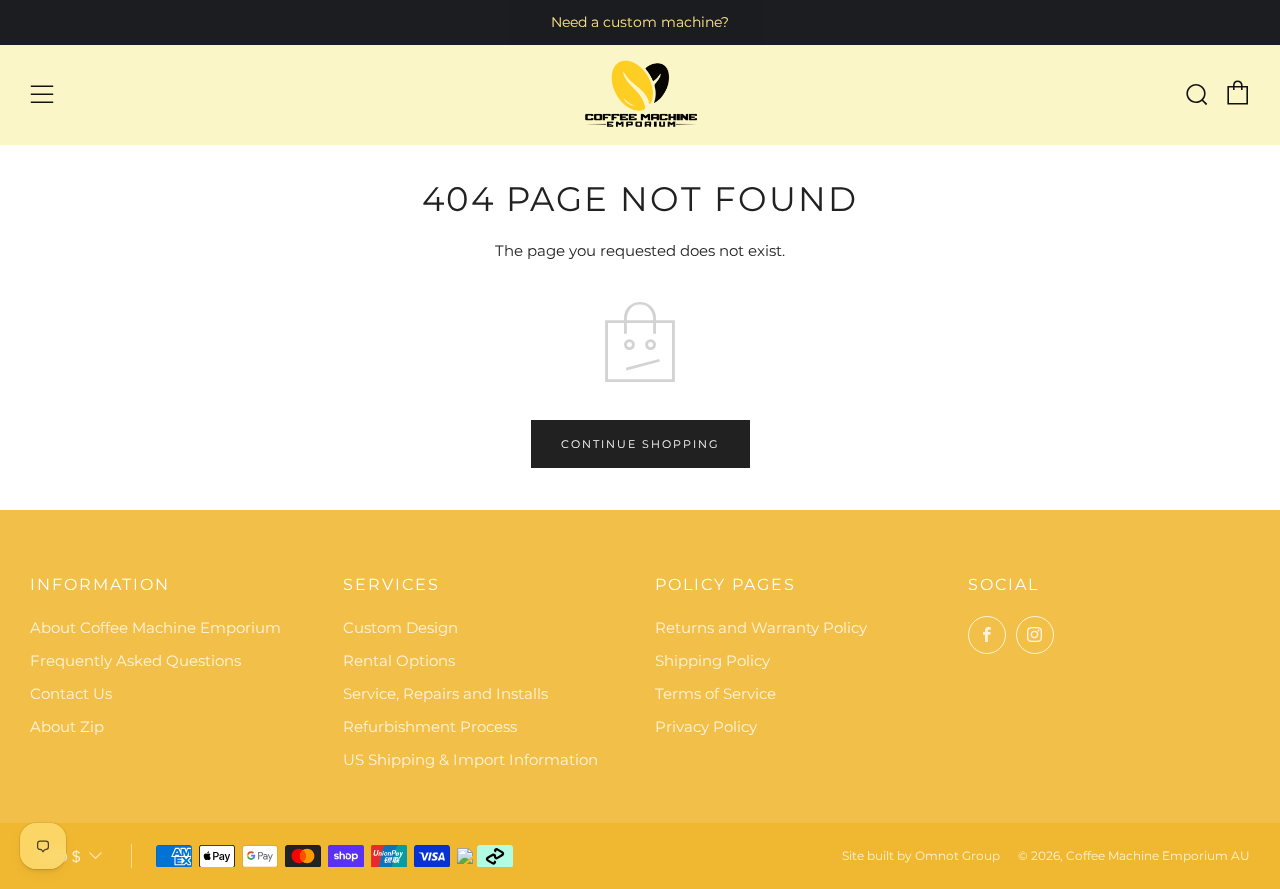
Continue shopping (640, 444)
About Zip (67, 726)
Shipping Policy (712, 660)
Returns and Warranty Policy (761, 627)
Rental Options (399, 660)
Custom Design (400, 627)
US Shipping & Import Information (470, 759)
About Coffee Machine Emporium (155, 627)
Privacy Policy (706, 726)
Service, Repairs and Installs (445, 693)
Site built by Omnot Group (921, 855)
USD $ (58, 856)
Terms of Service (715, 693)
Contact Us (71, 693)
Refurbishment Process (430, 726)
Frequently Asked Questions (135, 660)
